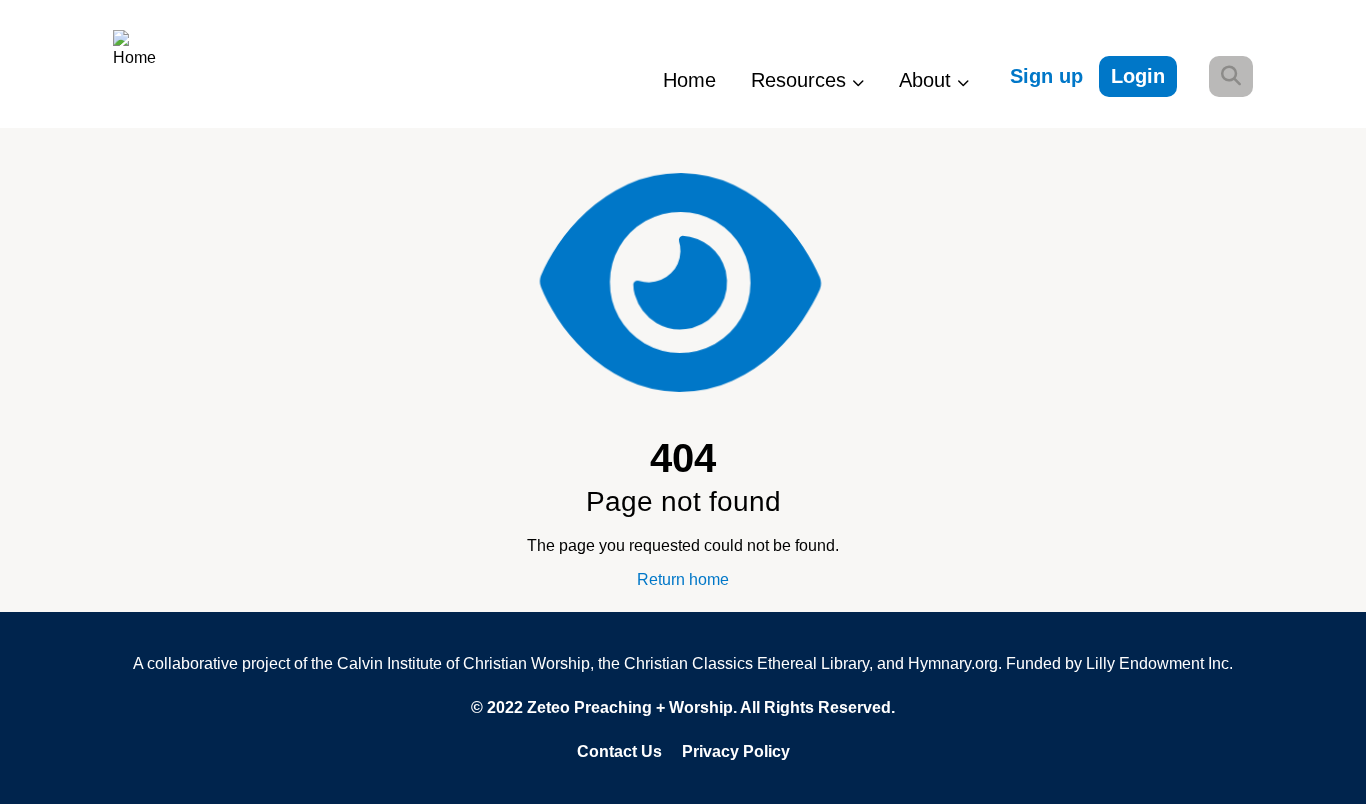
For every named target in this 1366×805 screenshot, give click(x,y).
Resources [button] (801, 80)
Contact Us (619, 751)
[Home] (154, 64)
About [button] (928, 80)
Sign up (1046, 76)
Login (1138, 76)
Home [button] (689, 80)
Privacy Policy (736, 751)
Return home (683, 579)
